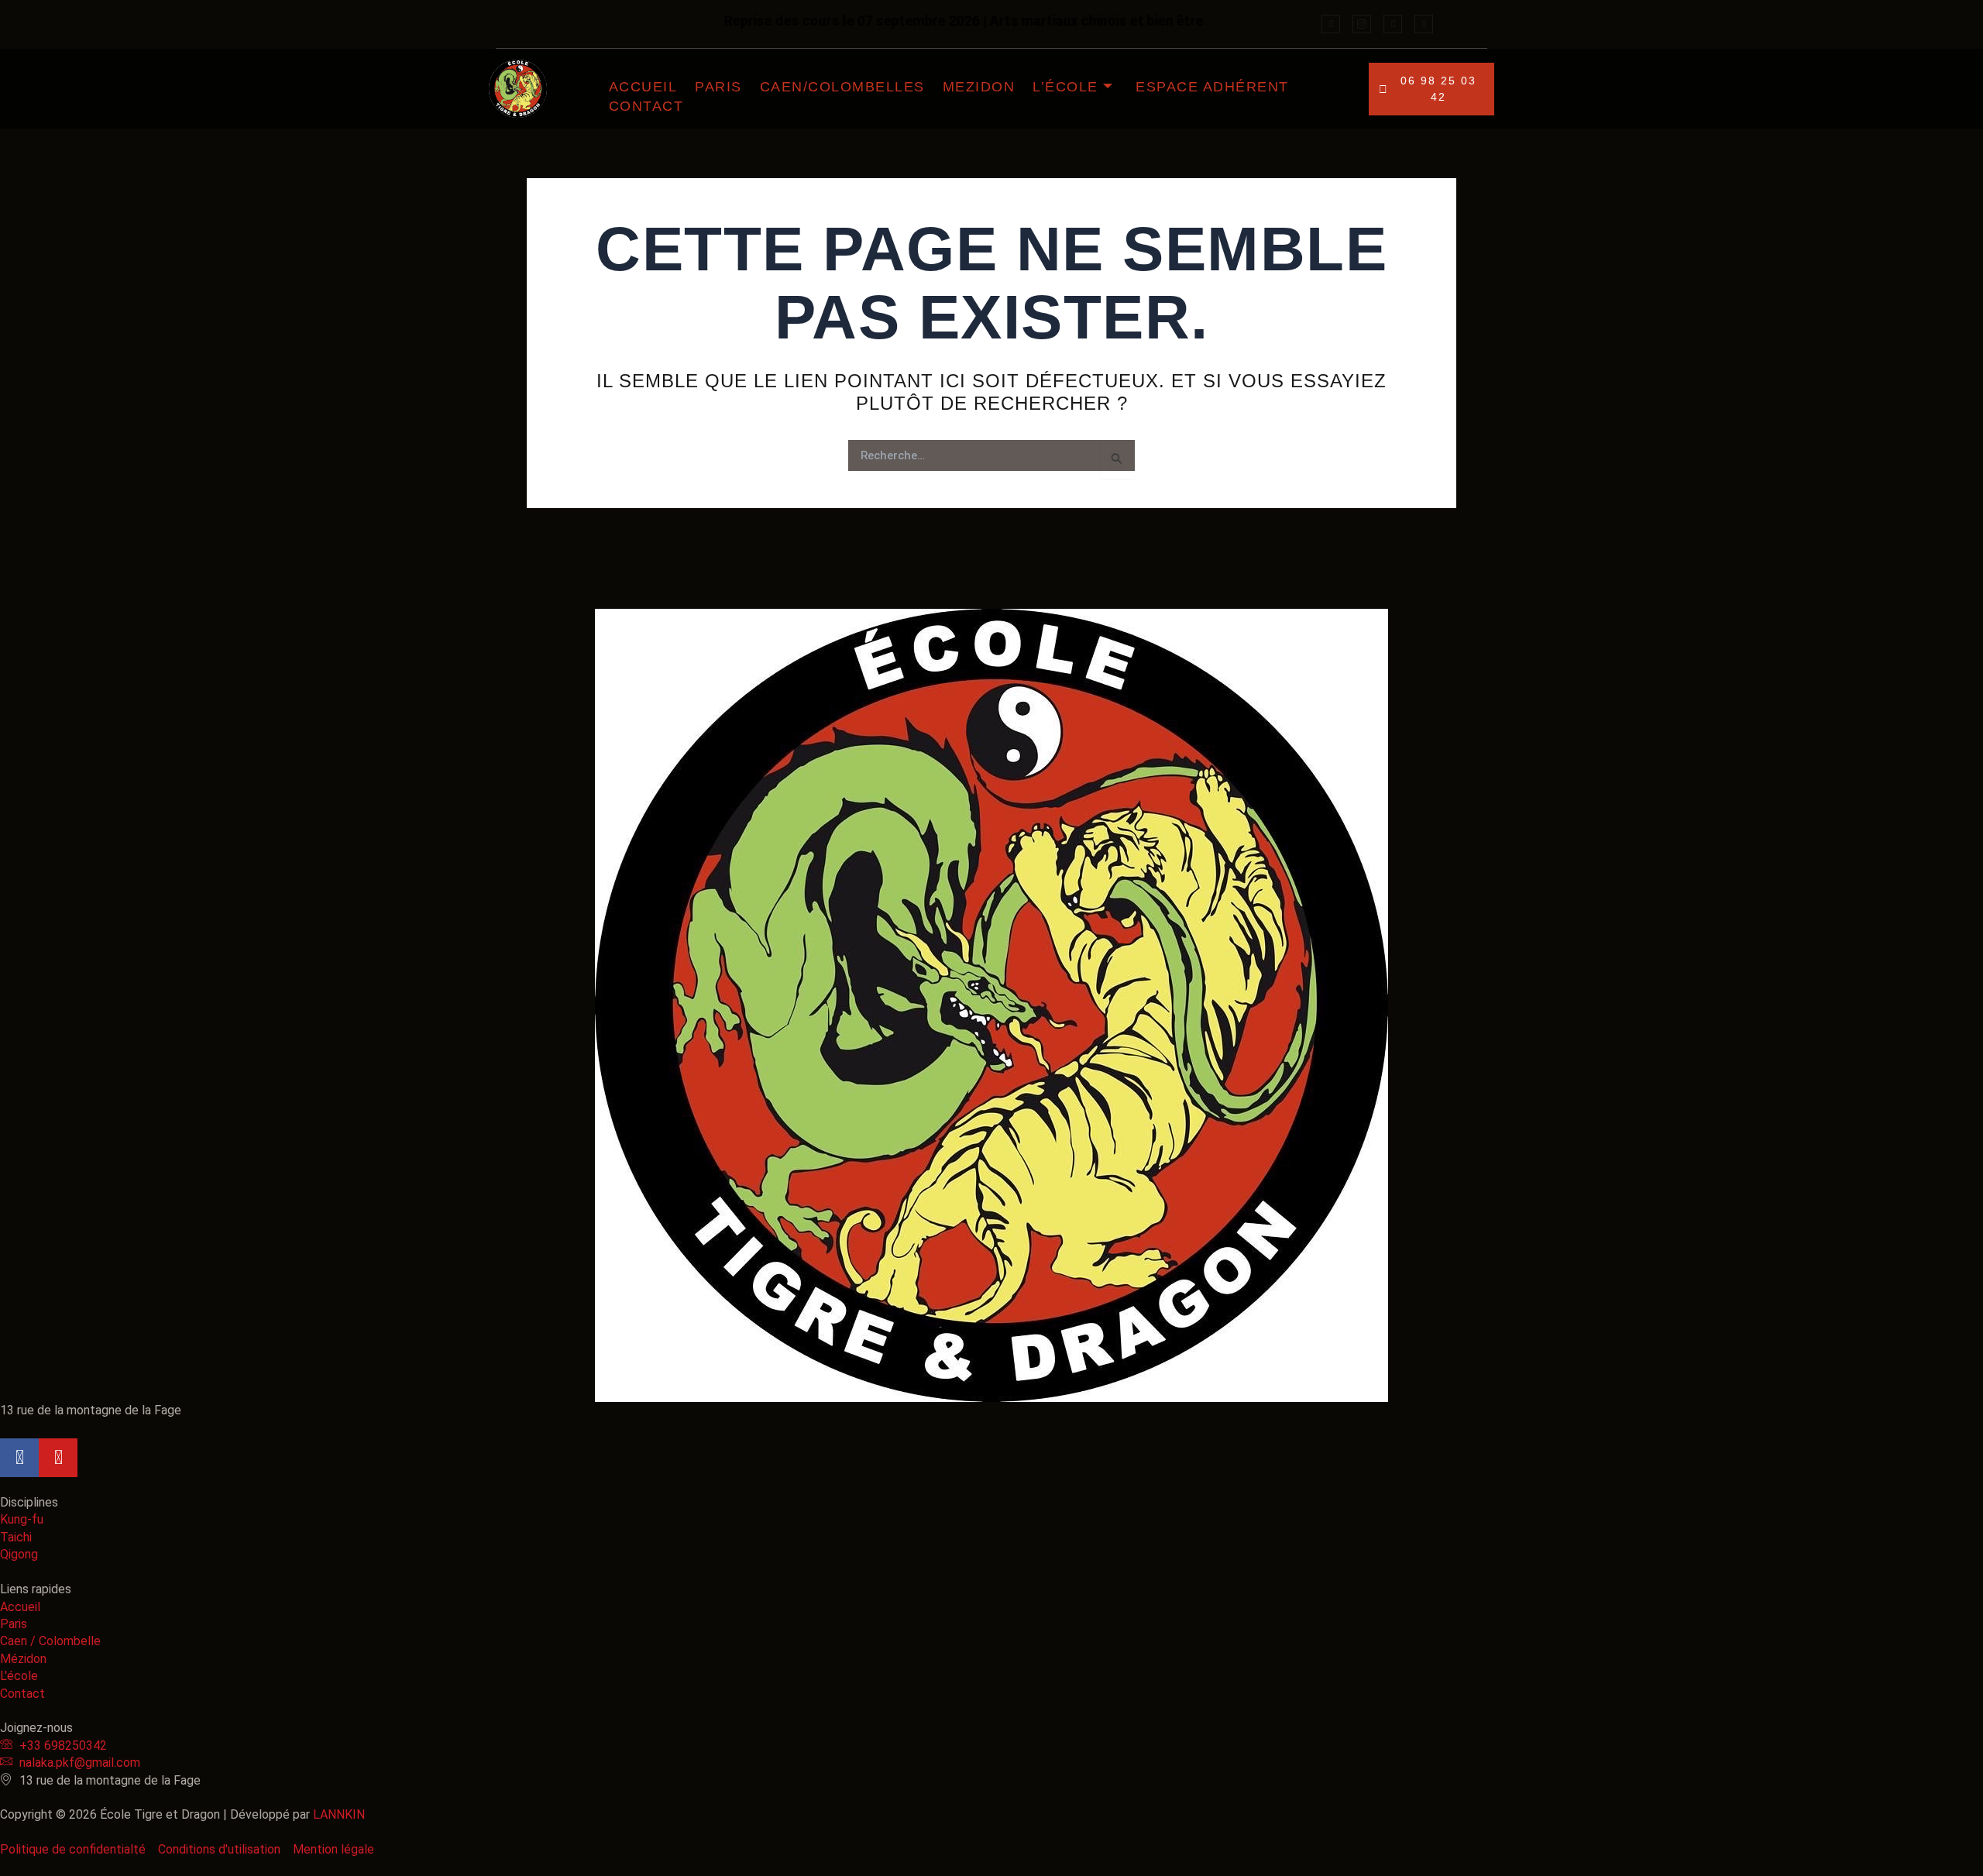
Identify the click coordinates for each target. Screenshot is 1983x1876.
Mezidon (979, 87)
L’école (1065, 87)
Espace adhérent (1212, 87)
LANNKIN (339, 1814)
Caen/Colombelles (842, 87)
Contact (646, 106)
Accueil (643, 87)
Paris (718, 87)
